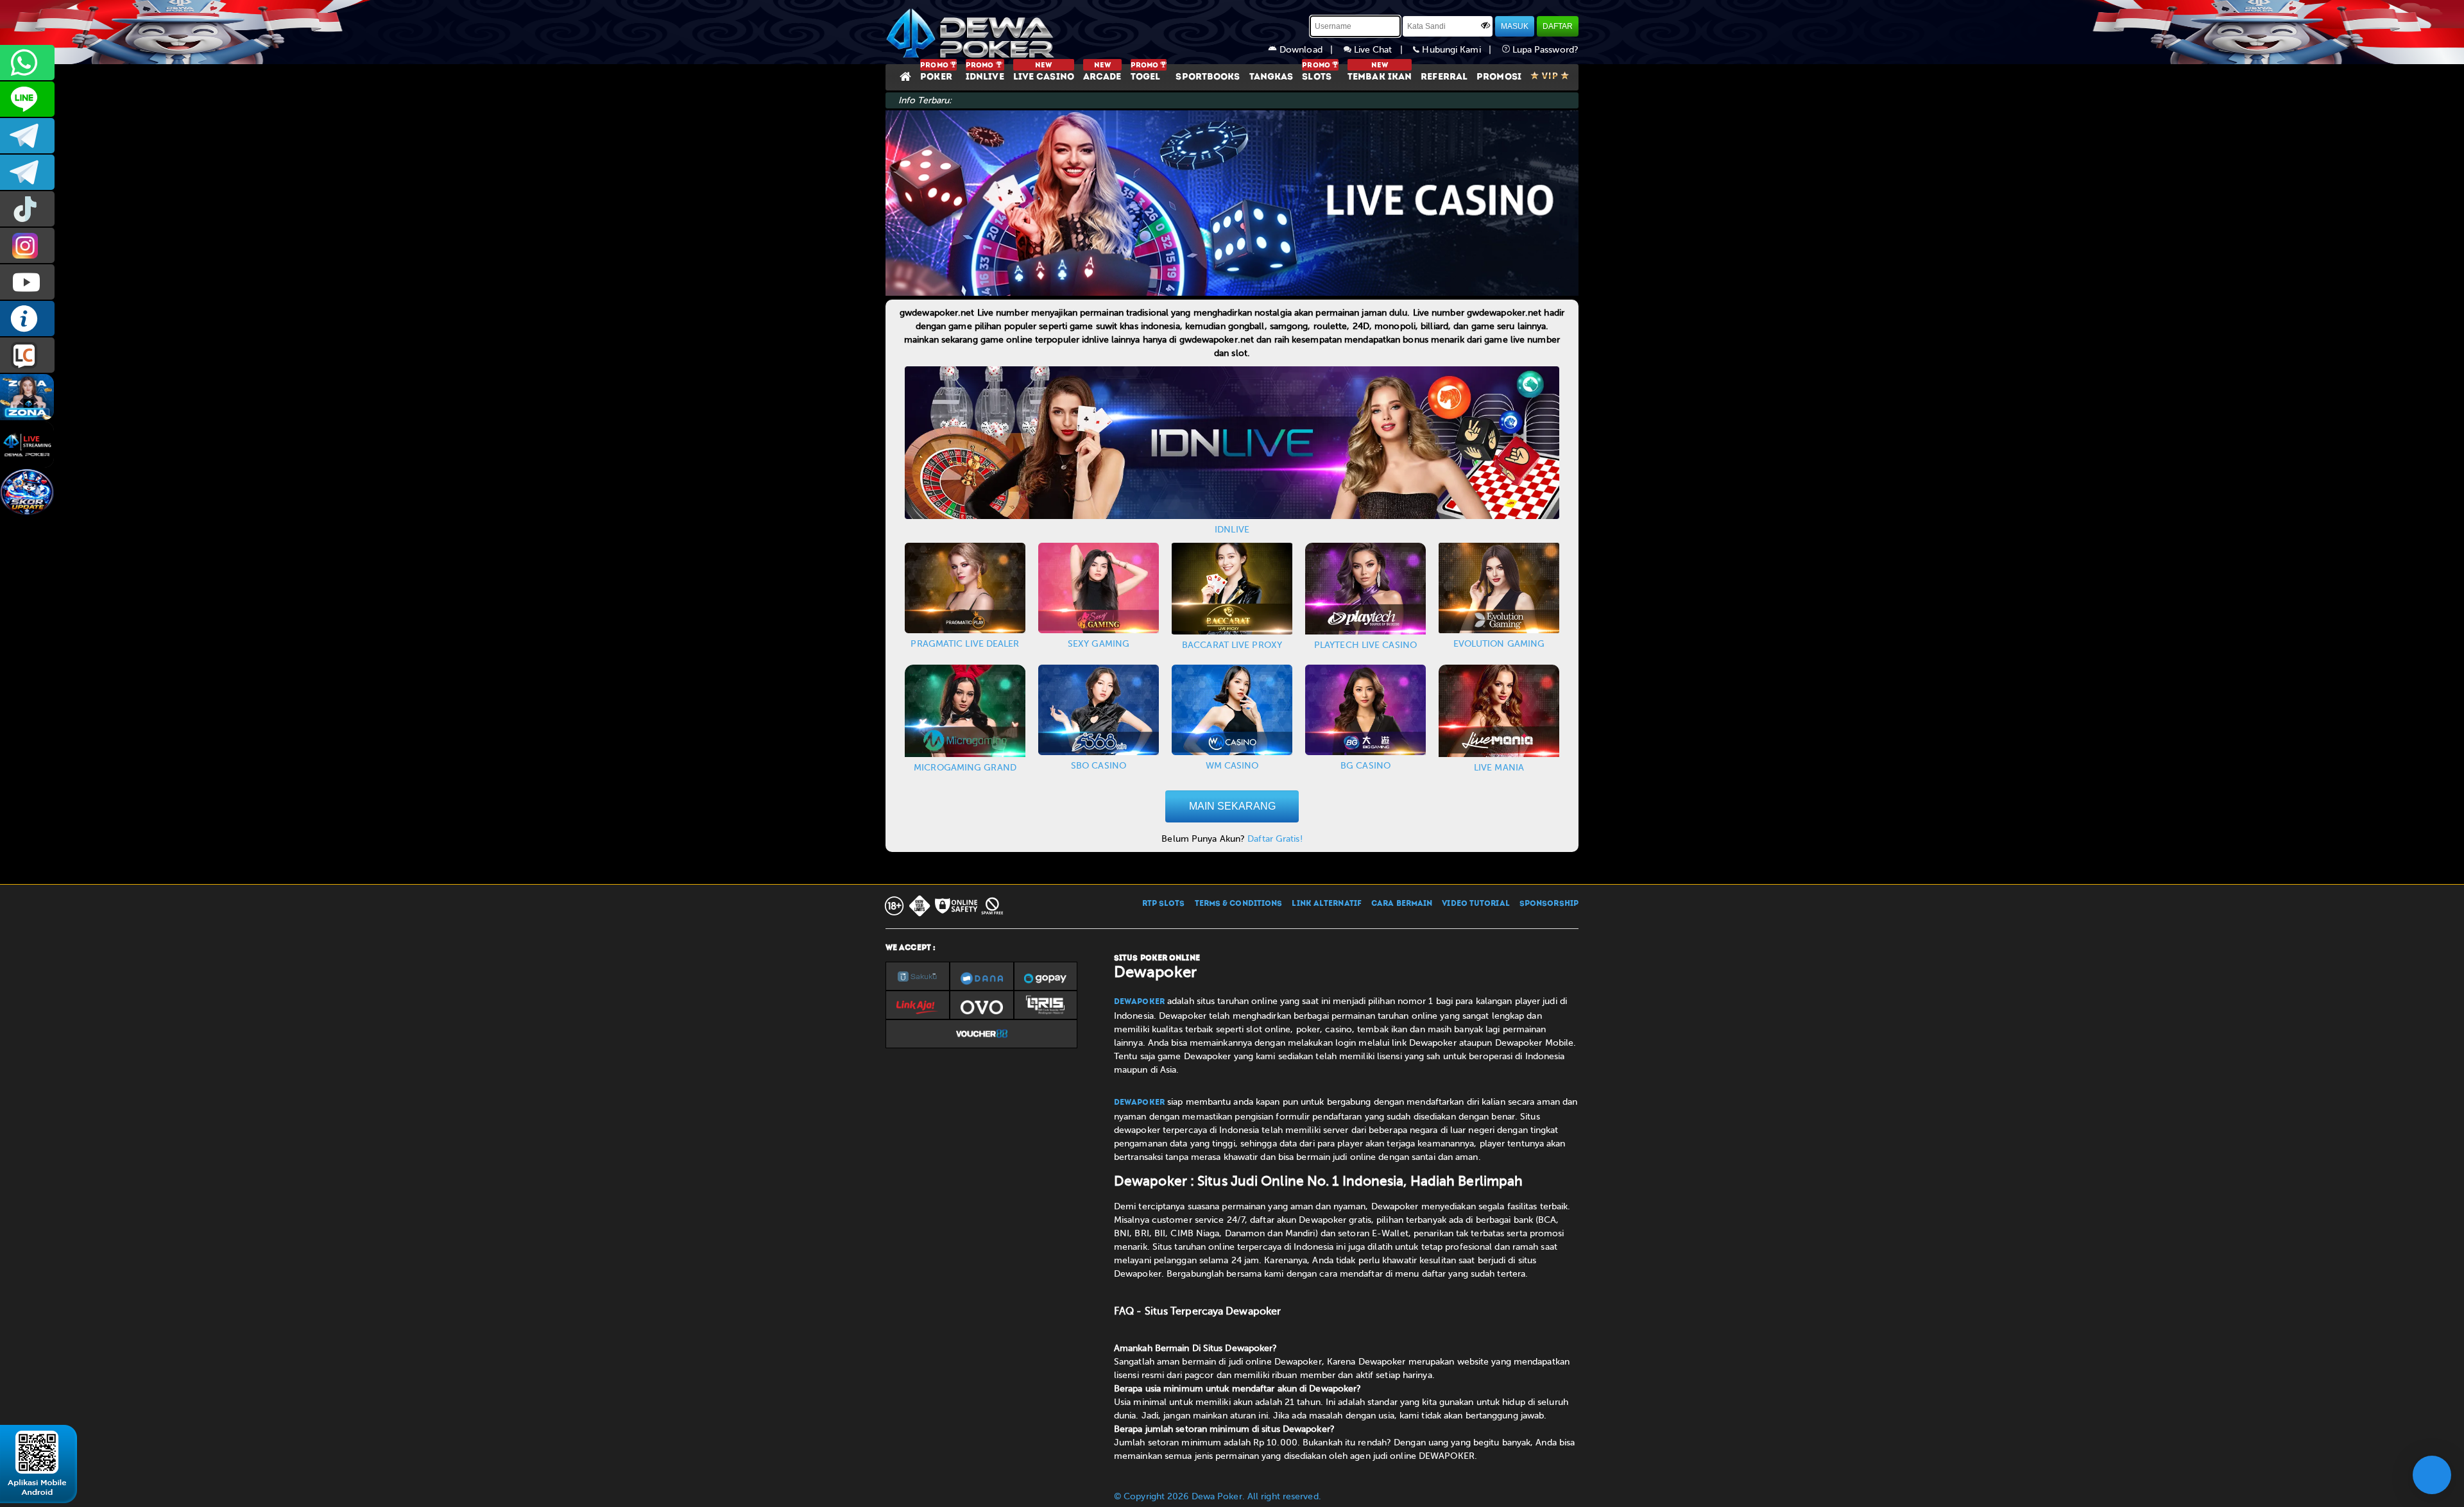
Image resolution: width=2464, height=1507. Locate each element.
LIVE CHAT (27, 355)
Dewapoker (1139, 1002)
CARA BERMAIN (1402, 904)
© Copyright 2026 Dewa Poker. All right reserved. (1218, 1496)
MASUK (1515, 26)
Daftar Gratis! (1275, 839)
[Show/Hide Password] (1485, 25)
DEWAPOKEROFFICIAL (27, 282)
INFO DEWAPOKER (27, 319)
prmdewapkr (27, 209)
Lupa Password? (1544, 50)
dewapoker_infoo (27, 136)
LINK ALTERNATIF (1327, 904)
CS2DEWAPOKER (27, 99)
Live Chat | (1382, 50)
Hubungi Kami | (1460, 50)
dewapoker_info (27, 172)
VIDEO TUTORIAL (1476, 904)
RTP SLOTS (1164, 904)
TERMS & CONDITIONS (1239, 904)
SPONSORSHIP (1549, 904)
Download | (1310, 50)
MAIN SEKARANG (1232, 806)
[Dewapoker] (972, 32)
